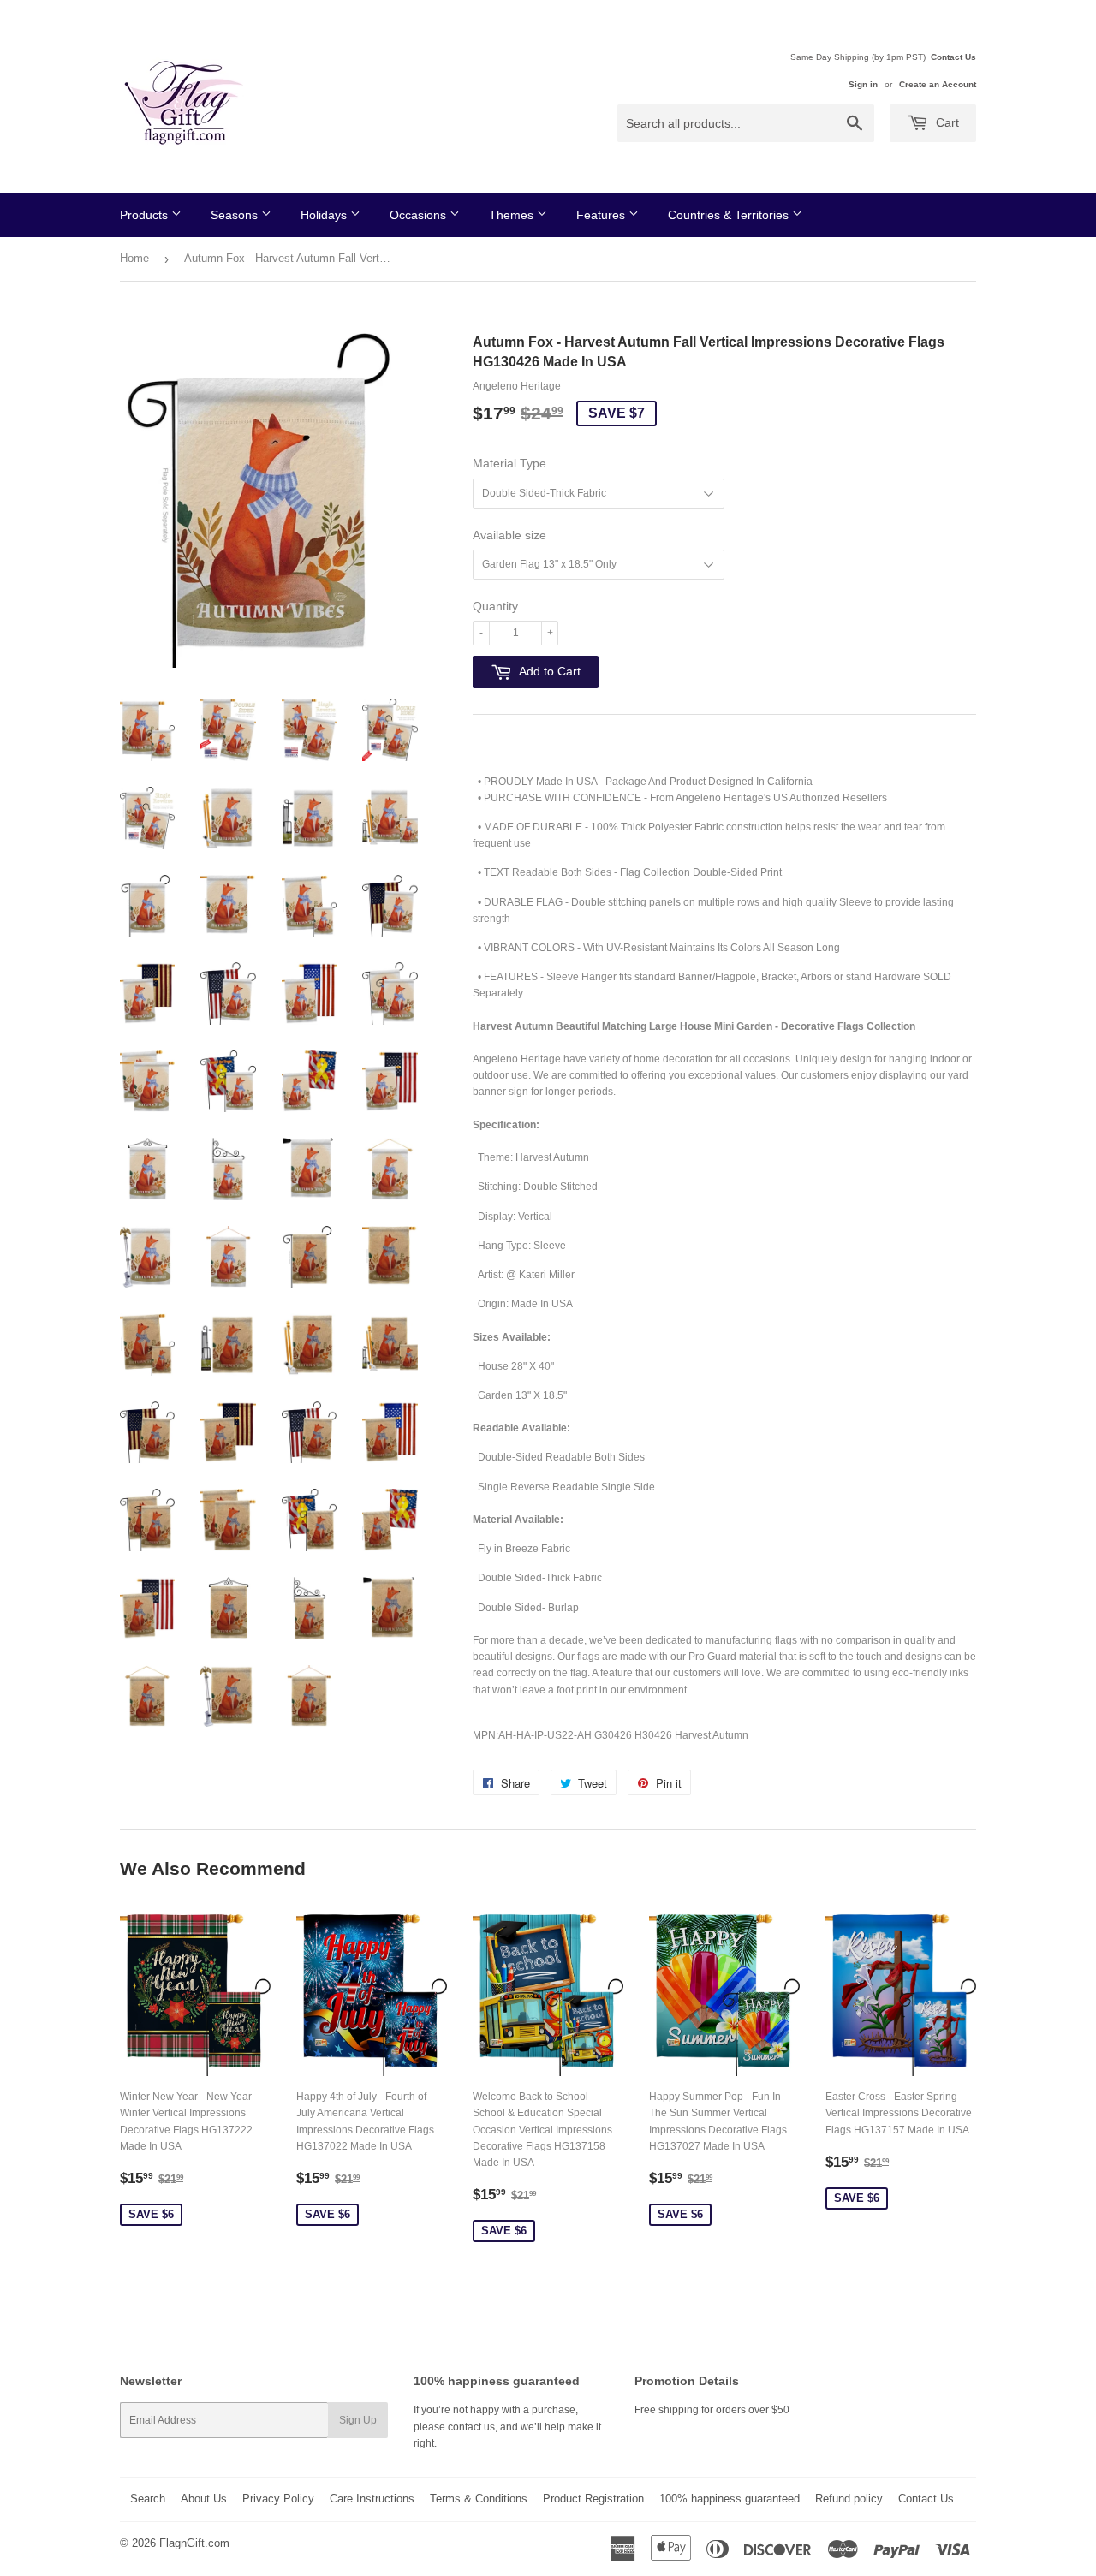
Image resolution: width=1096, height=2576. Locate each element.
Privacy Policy (278, 2499)
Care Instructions (372, 2499)
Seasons (236, 215)
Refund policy (849, 2499)
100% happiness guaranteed (730, 2499)
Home (134, 258)
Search (148, 2499)
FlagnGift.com (194, 2543)
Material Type (509, 463)
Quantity (495, 606)
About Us (204, 2499)
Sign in (863, 84)
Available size (509, 535)
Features (602, 215)
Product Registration (593, 2499)
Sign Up (358, 2420)
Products (146, 215)
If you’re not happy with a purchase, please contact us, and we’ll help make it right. (507, 2426)
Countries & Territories (730, 215)
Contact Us (953, 57)
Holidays (325, 215)
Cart (946, 122)
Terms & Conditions (479, 2499)
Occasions (420, 215)
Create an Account (938, 84)
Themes (513, 215)
